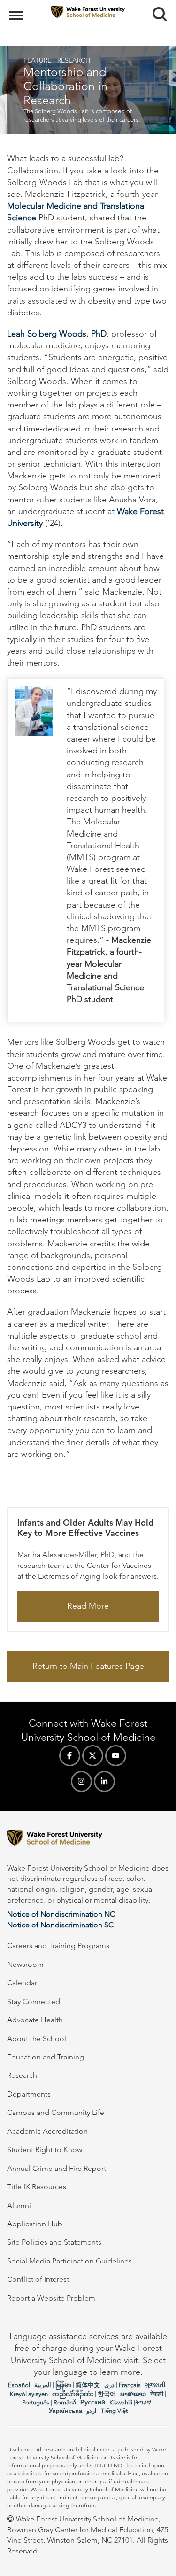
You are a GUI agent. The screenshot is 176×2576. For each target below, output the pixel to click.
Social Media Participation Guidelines (69, 2261)
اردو (92, 2411)
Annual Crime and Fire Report (57, 2168)
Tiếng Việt (114, 2411)
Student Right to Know (45, 2149)
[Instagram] (81, 1781)
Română (65, 2402)
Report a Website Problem (51, 2298)
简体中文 (88, 2385)
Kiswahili (121, 2402)
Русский (93, 2402)
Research (22, 2075)
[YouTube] (116, 1756)
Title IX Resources (37, 2187)
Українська (65, 2411)
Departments (29, 2094)
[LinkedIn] (104, 1781)
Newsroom (25, 1964)
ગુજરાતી (155, 2385)
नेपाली (157, 2394)
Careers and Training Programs (58, 1946)
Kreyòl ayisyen (29, 2394)
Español (19, 2385)
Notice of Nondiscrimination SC (60, 1925)
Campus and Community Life (56, 2112)
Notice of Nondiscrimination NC (61, 1914)
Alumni (19, 2205)
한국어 (107, 2394)
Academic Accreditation (47, 2131)
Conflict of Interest (38, 2279)
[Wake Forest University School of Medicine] (88, 1839)
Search (156, 6)
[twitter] (93, 1756)
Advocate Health (35, 2020)
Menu (18, 10)
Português (36, 2402)
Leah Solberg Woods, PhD (57, 334)
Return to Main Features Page (88, 1666)
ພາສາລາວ (133, 2394)
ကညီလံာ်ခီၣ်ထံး (73, 2394)
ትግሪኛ (143, 2402)
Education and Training (46, 2057)
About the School (37, 2039)
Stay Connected (34, 2001)
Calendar (22, 1983)
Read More (88, 1606)
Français (130, 2385)
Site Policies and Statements (54, 2242)
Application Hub (35, 2224)
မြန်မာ (63, 2385)
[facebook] (70, 1756)
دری (109, 2385)
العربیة (43, 2385)
